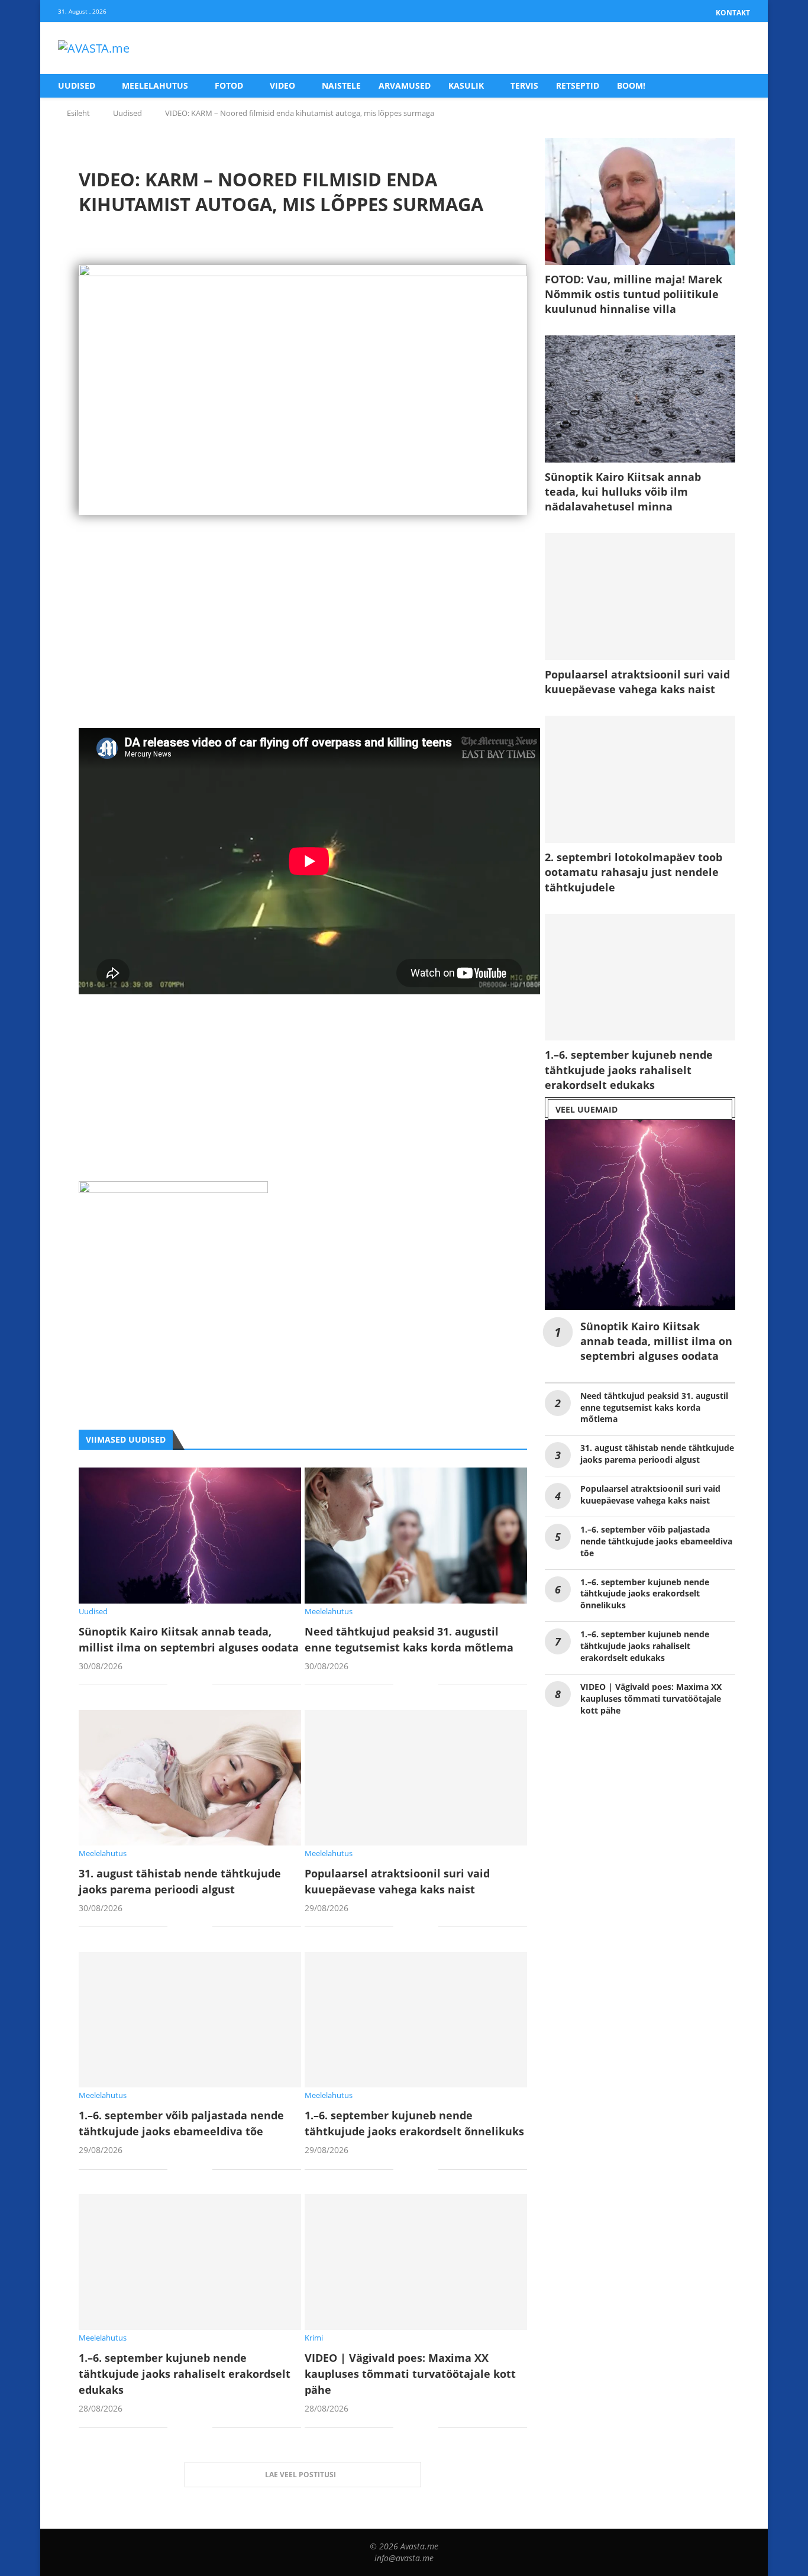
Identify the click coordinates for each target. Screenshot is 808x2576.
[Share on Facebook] (185, 1686)
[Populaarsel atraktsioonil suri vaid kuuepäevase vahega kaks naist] (416, 1778)
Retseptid (578, 85)
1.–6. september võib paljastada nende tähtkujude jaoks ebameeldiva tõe (656, 1541)
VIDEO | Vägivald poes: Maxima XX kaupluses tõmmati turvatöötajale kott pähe (410, 2374)
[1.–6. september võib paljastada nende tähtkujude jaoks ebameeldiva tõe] (190, 2020)
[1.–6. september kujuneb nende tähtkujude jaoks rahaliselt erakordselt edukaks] (190, 2262)
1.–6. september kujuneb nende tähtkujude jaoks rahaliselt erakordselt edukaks (185, 2374)
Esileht (78, 113)
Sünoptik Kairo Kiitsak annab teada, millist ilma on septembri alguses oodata (656, 1341)
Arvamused (405, 85)
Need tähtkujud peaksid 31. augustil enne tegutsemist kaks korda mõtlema (654, 1407)
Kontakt (733, 13)
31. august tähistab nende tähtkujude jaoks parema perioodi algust (657, 1454)
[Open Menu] (738, 49)
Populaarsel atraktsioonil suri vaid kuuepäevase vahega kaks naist (637, 682)
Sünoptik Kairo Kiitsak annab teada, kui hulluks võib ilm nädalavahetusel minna (623, 492)
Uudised (77, 85)
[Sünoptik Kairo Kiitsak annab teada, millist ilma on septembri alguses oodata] (190, 1535)
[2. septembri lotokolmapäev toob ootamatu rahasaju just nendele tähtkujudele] (640, 779)
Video (282, 85)
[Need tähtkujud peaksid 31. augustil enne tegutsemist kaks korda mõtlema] (416, 1535)
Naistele (341, 85)
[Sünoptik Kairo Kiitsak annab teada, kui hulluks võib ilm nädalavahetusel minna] (640, 399)
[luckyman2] (173, 1190)
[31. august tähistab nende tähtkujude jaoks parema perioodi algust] (190, 1778)
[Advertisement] (303, 645)
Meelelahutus (155, 85)
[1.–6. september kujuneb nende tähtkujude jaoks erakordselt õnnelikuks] (416, 2020)
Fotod (229, 85)
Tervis (524, 85)
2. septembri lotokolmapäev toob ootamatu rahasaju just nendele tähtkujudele (634, 872)
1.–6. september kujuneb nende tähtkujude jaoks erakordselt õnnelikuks (645, 1594)
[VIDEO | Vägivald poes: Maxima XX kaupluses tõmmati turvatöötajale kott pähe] (416, 2262)
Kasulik (466, 85)
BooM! (631, 85)
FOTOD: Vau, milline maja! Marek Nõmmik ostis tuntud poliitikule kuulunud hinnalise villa (634, 294)
